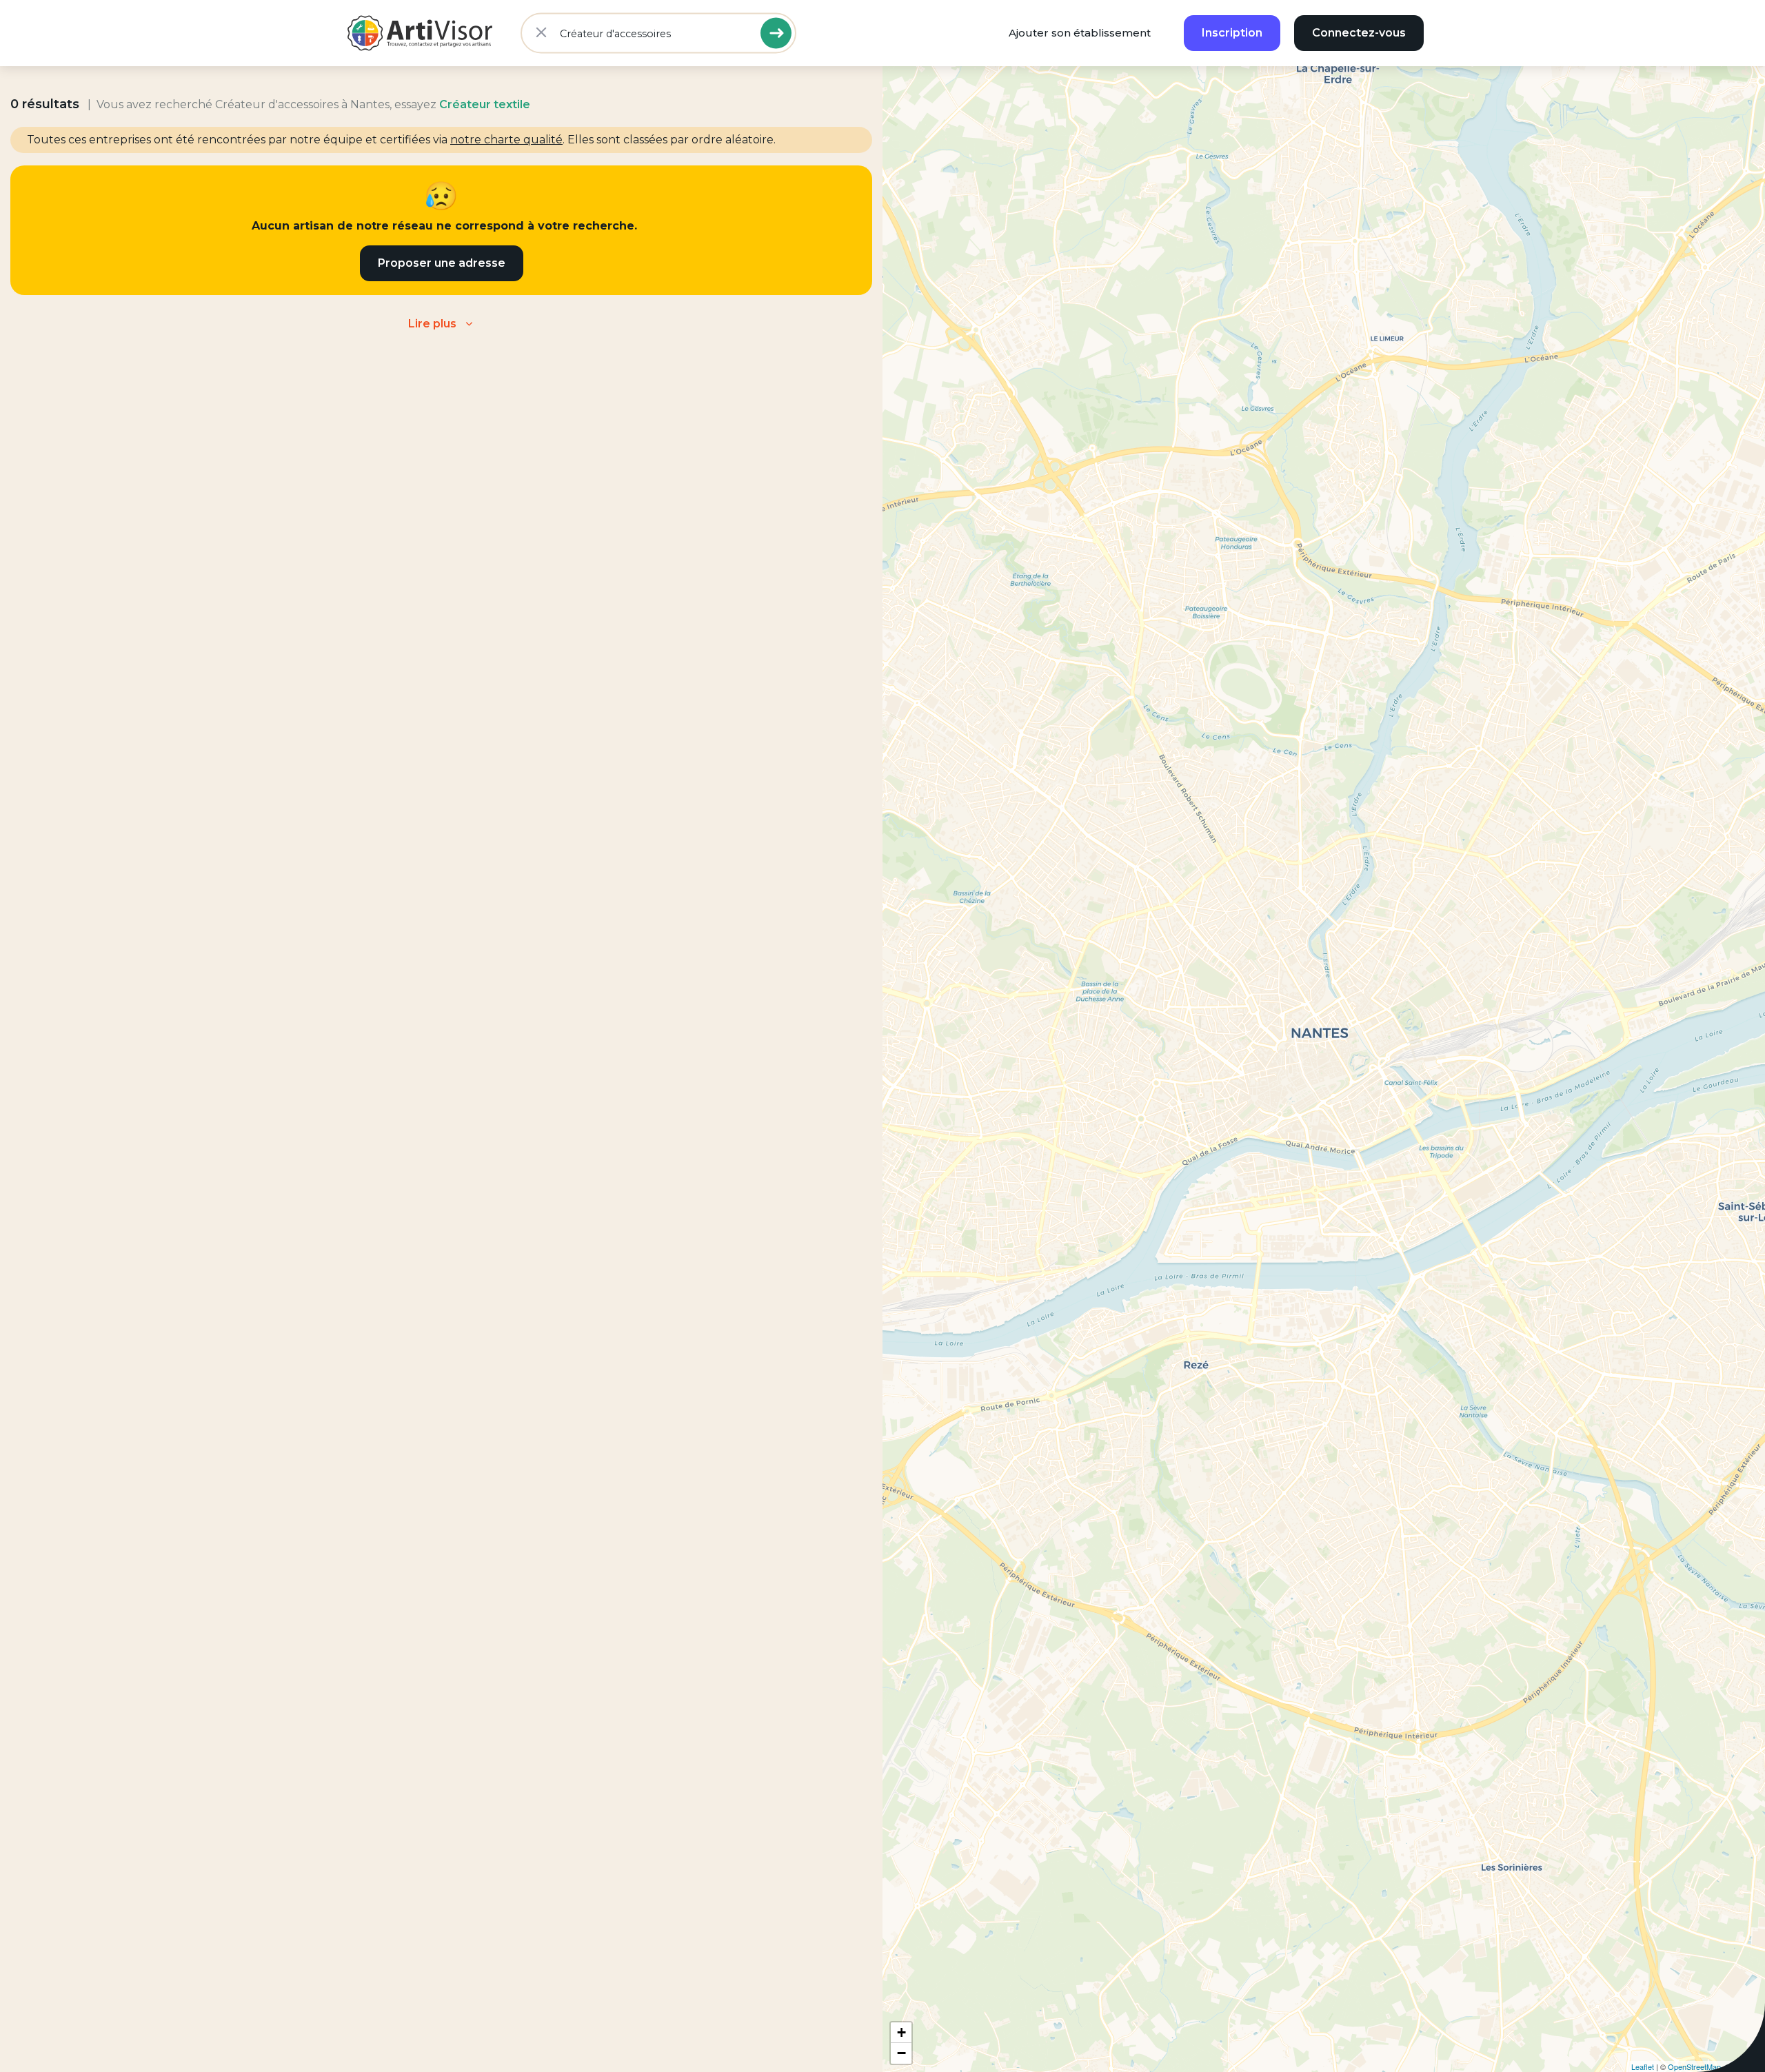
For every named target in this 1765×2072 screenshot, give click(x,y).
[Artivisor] (421, 33)
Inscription (1232, 33)
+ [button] (901, 2032)
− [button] (901, 2053)
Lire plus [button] (432, 324)
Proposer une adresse (442, 263)
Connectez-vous (1359, 33)
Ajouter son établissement (1080, 33)
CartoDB (1747, 2066)
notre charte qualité (506, 140)
